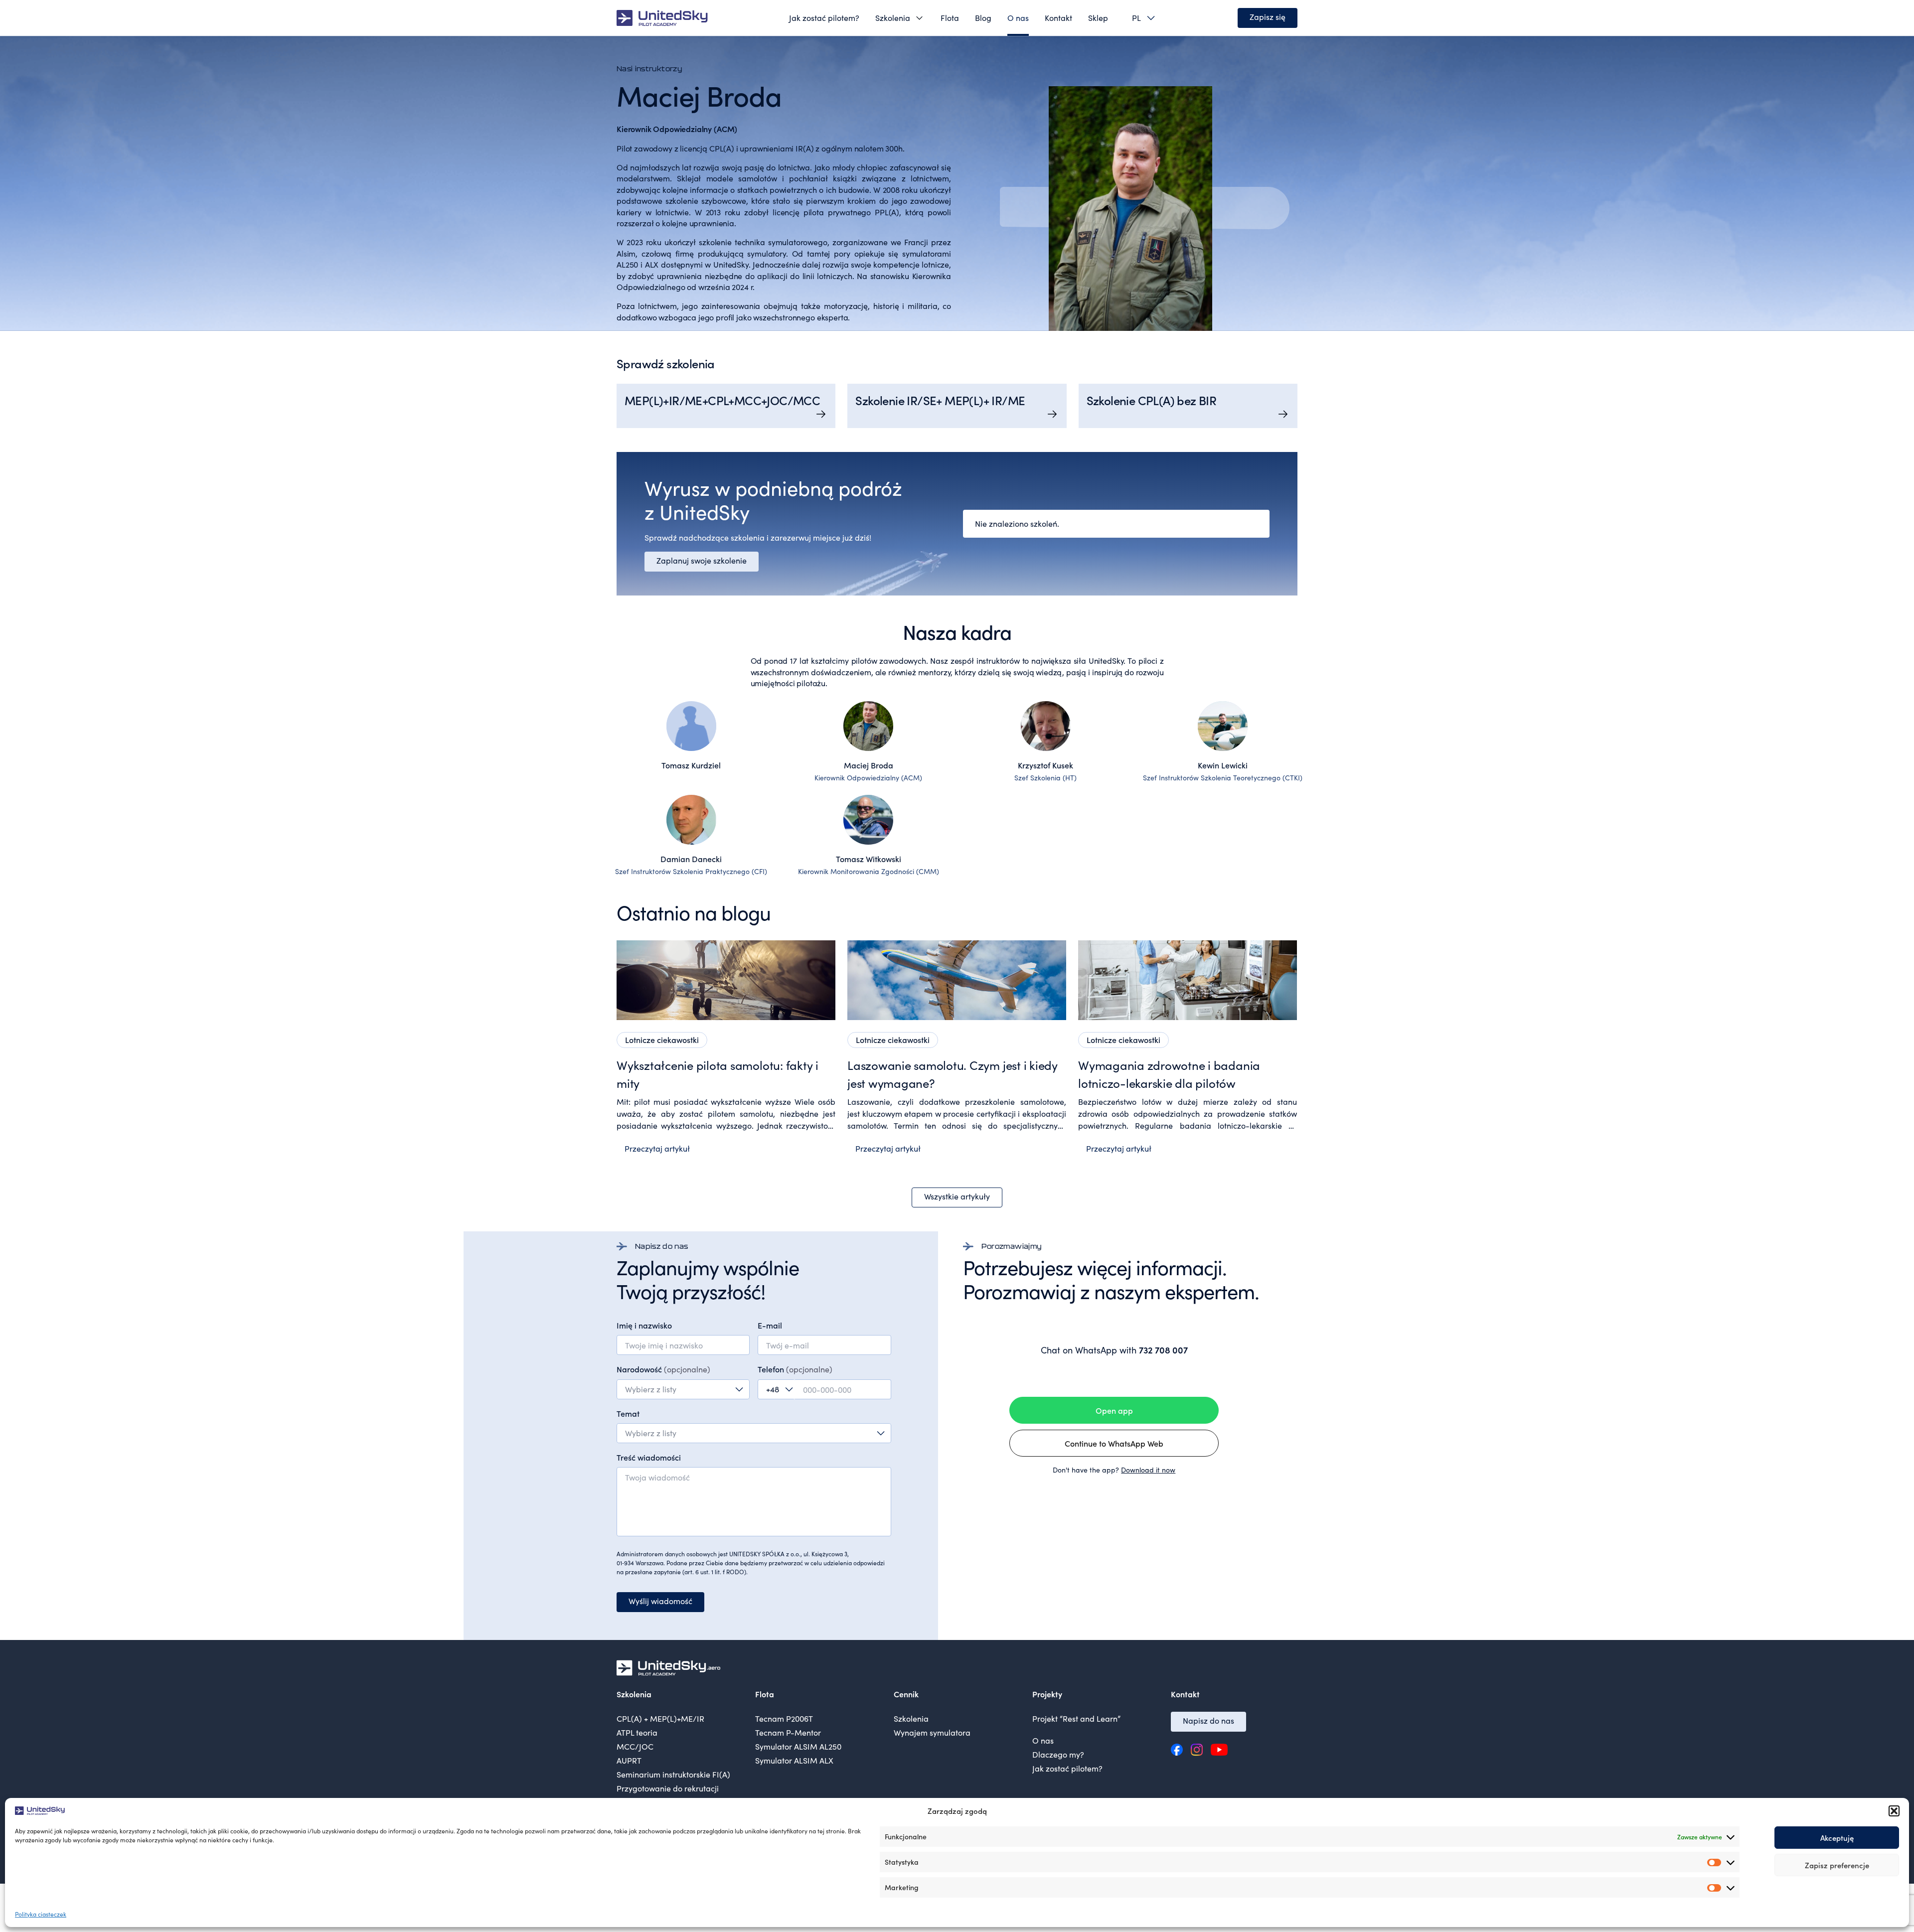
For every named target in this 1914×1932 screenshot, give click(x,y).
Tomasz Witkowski (869, 859)
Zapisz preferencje (1837, 1865)
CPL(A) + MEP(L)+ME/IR (660, 1718)
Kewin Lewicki (1223, 765)
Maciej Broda (869, 765)
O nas (1018, 18)
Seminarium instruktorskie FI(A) (673, 1774)
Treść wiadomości (649, 1457)
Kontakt (1058, 18)
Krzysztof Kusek (1045, 765)
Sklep (1098, 18)
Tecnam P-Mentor (788, 1732)
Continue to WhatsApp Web (1114, 1443)
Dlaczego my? (1058, 1754)
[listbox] (1140, 18)
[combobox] (683, 1389)
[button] (1894, 1811)
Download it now (1148, 1470)
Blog (983, 18)
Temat (628, 1413)
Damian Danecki (691, 859)
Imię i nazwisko (644, 1325)
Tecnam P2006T (784, 1718)
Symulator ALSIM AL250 (798, 1746)
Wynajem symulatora (932, 1732)
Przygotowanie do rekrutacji (668, 1788)
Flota (950, 18)
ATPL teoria (637, 1732)
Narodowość (663, 1369)
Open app (1114, 1410)
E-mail (770, 1325)
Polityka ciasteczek (41, 1914)
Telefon (795, 1369)
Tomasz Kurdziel (691, 765)
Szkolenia (893, 18)
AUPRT (629, 1760)
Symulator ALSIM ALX (794, 1760)
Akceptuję (1837, 1838)
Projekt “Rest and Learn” (1076, 1718)
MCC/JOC (635, 1746)
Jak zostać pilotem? (824, 18)
